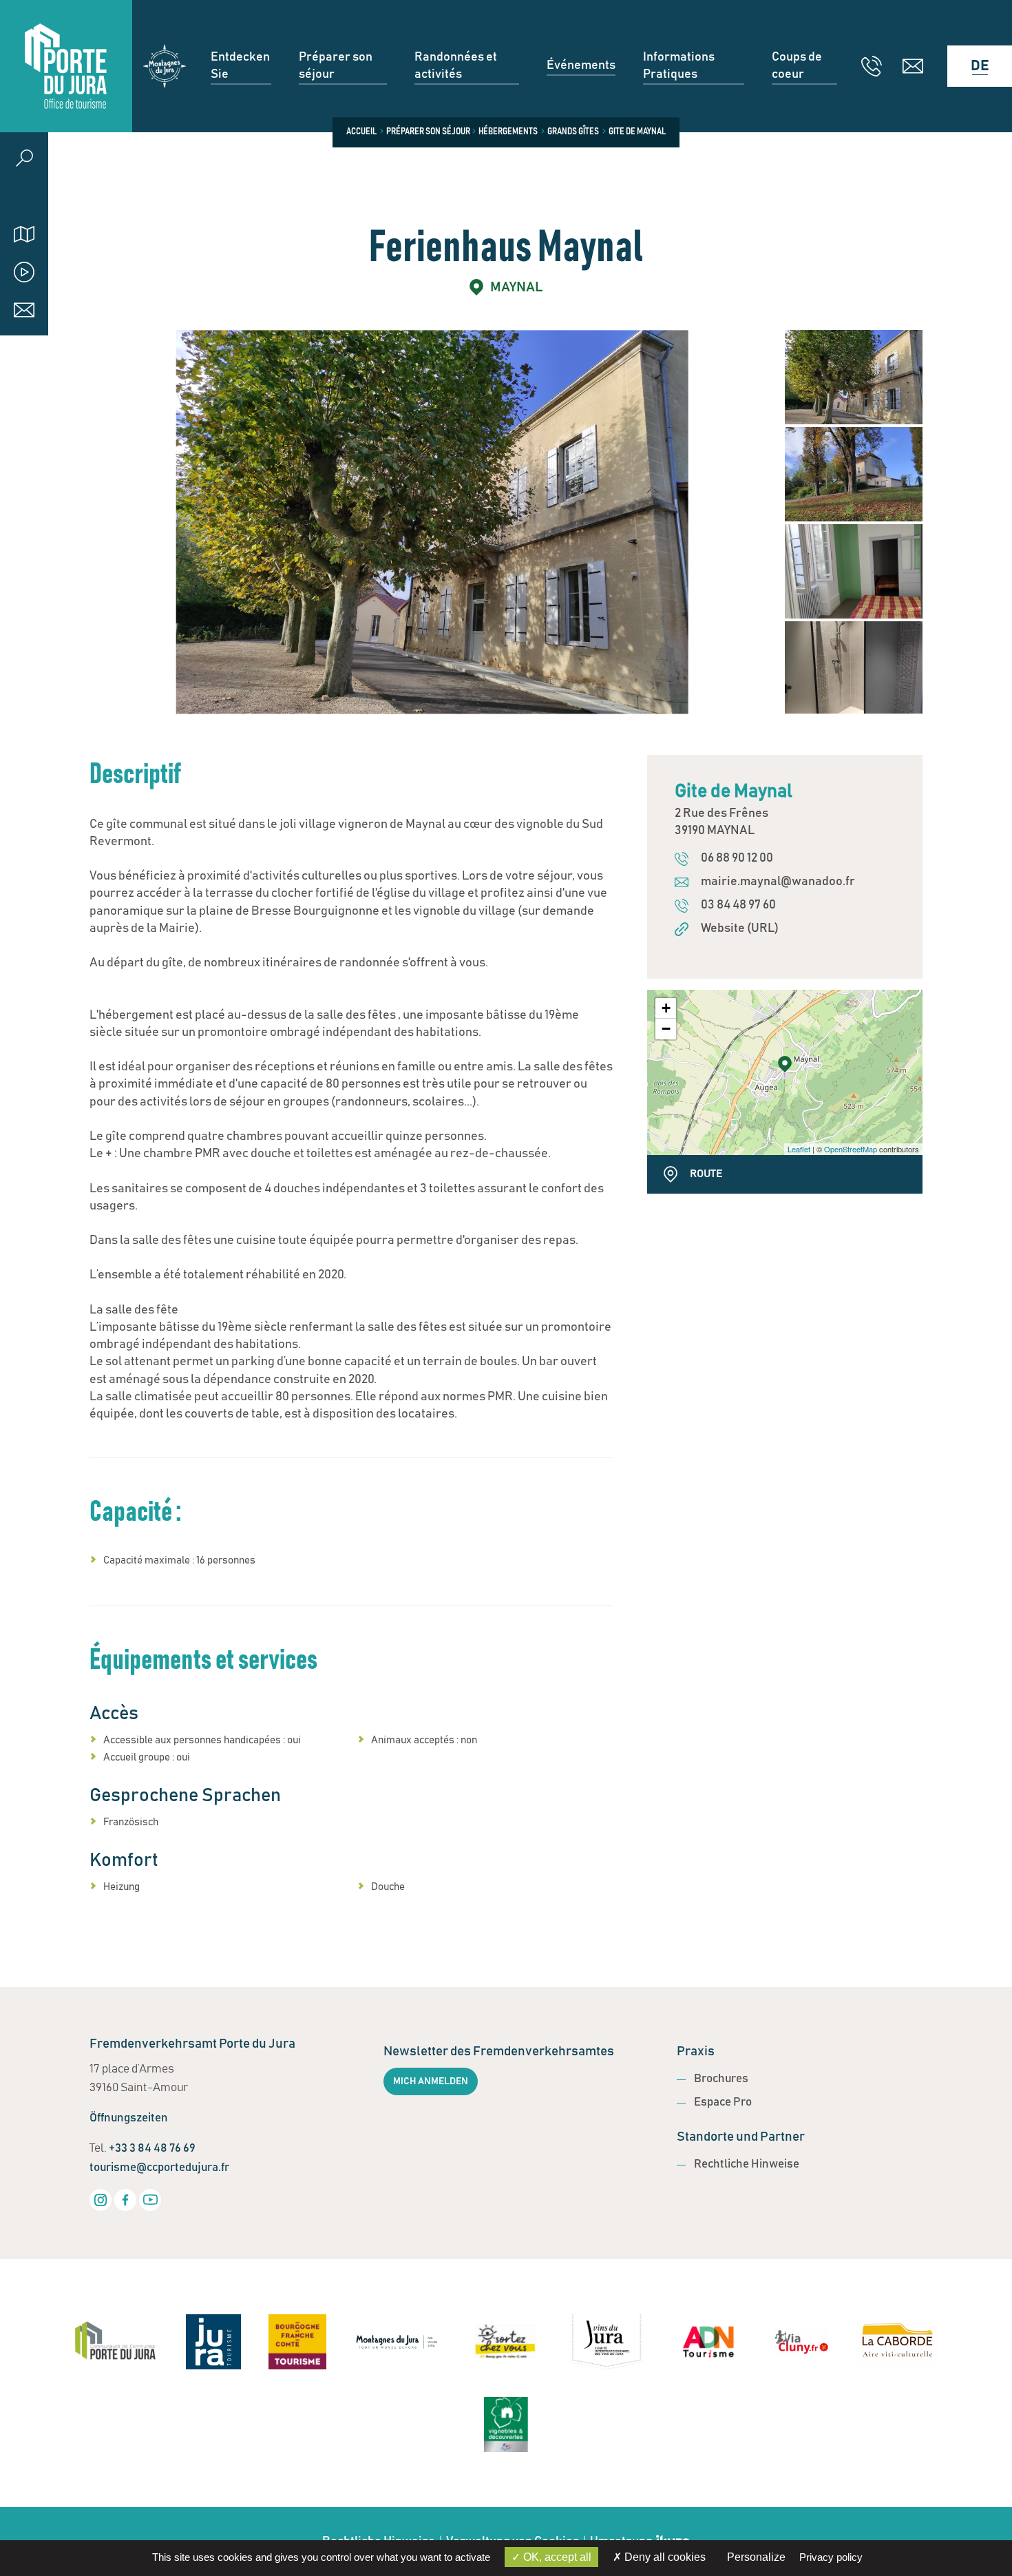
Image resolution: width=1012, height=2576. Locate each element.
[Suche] (24, 158)
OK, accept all (556, 2557)
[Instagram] (101, 2200)
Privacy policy (831, 2557)
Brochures (721, 2079)
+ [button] (666, 1008)
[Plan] (24, 234)
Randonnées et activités (456, 66)
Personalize (756, 2557)
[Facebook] (125, 2200)
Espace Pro (723, 2102)
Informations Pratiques (679, 66)
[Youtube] (150, 2200)
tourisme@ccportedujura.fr (159, 2168)
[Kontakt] (24, 310)
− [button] (666, 1029)
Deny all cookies (664, 2557)
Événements (581, 65)
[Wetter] (24, 196)
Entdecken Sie (240, 66)
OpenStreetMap (851, 1149)
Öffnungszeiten (129, 2118)
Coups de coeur (797, 66)
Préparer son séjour (336, 66)
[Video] (24, 272)
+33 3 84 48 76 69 (152, 2149)
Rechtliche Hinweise (747, 2164)
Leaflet (799, 1149)
